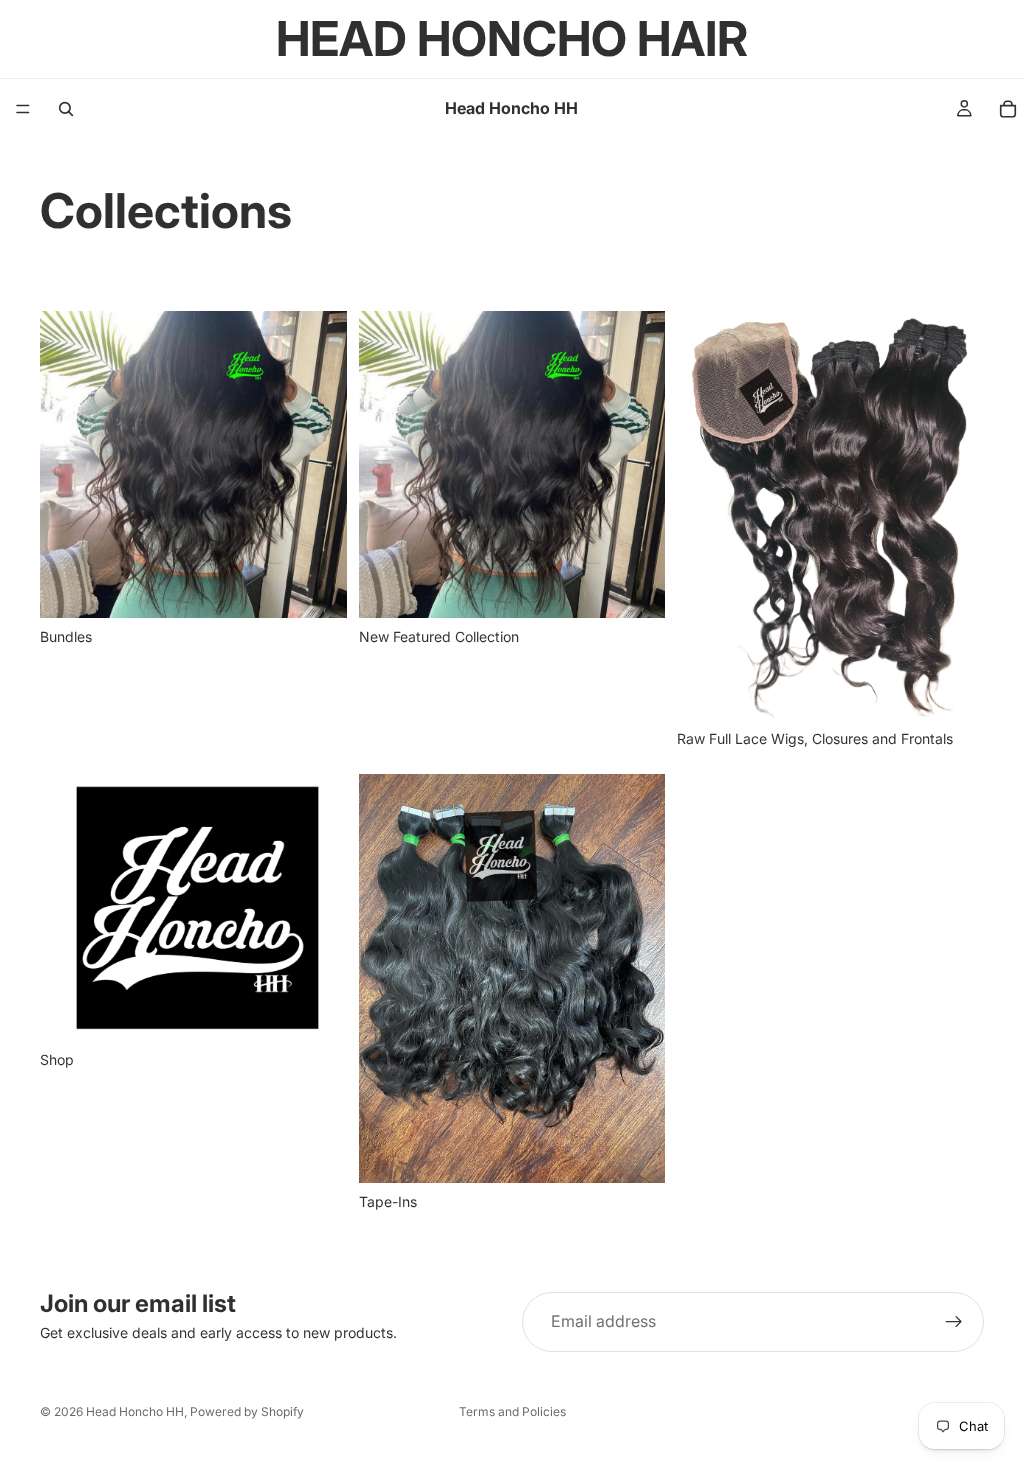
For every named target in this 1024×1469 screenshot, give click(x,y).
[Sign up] (954, 1322)
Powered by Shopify (247, 1411)
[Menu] (23, 109)
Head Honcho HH (135, 1411)
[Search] (66, 109)
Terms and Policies (512, 1411)
